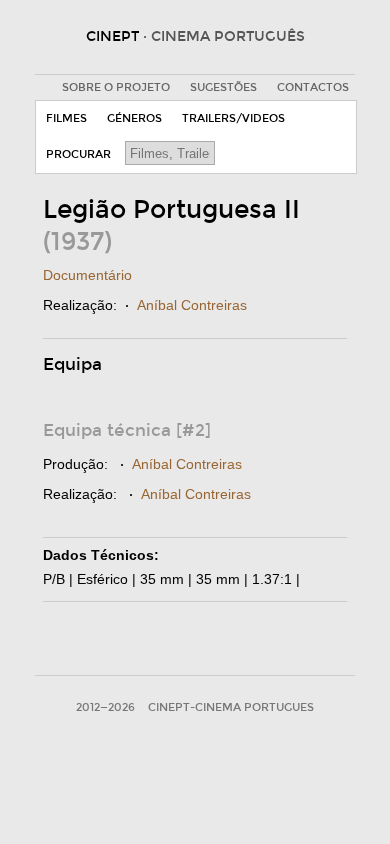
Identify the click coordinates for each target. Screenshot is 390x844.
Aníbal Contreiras (192, 305)
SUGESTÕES (223, 87)
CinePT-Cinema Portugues (231, 707)
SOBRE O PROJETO (116, 87)
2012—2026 (105, 707)
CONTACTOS (313, 87)
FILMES (66, 118)
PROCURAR (78, 154)
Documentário (87, 275)
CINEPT (195, 36)
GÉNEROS (134, 118)
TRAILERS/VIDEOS (233, 118)
